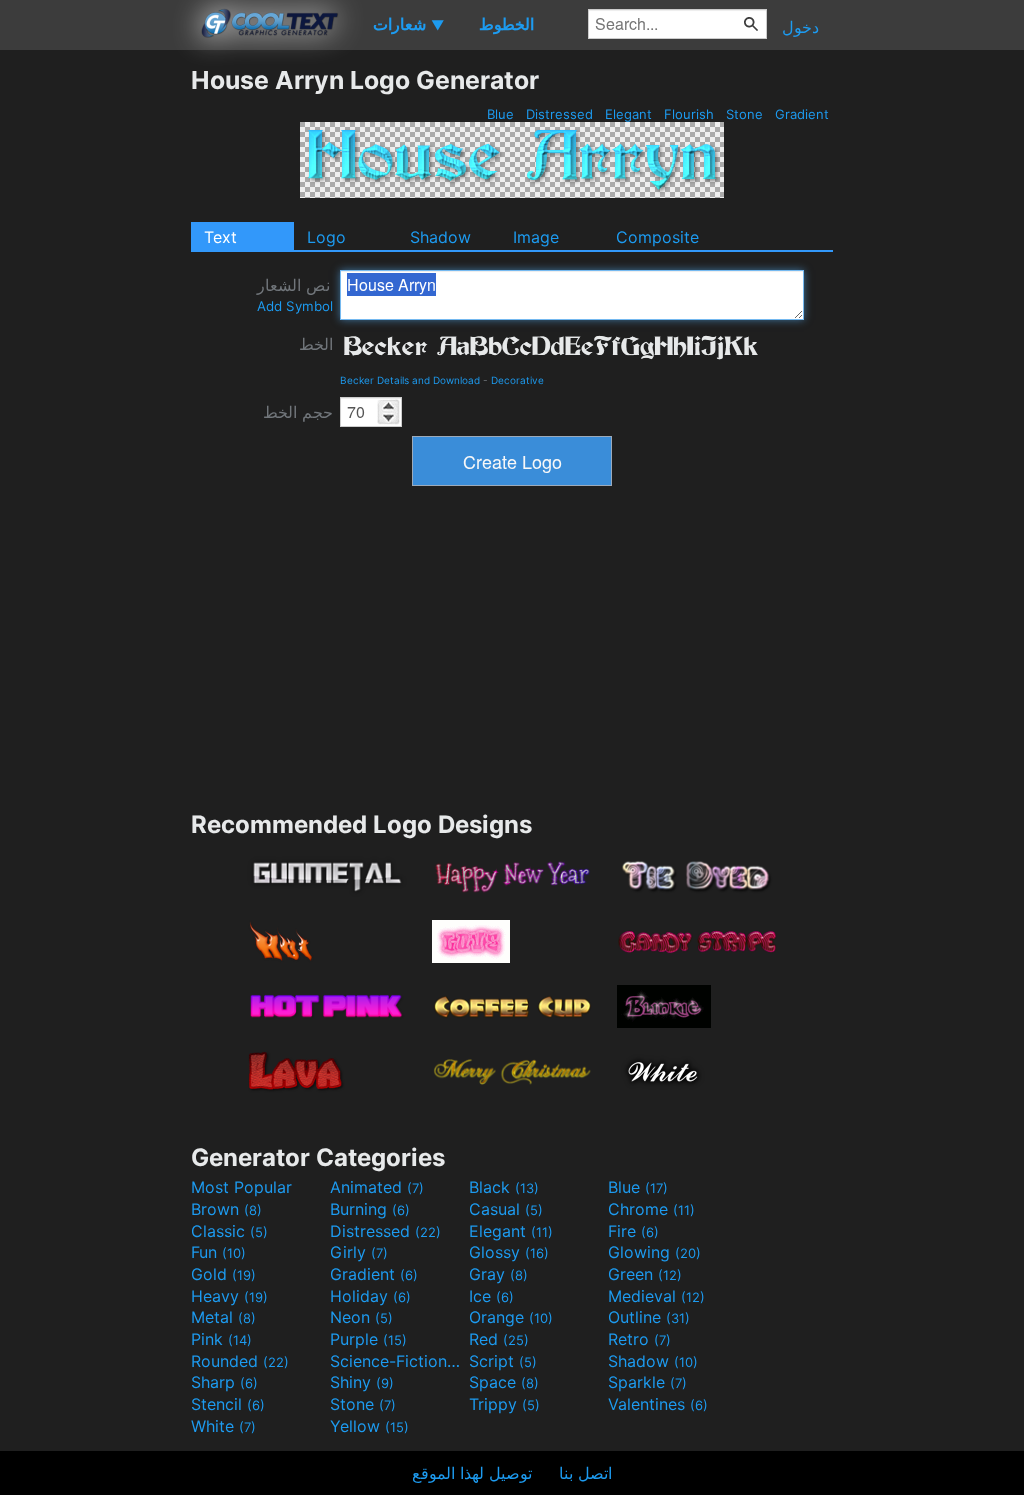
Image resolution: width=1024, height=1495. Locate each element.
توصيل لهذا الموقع (472, 1473)
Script (503, 1361)
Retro (639, 1339)
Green (645, 1274)
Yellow (369, 1426)
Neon (361, 1317)
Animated (377, 1187)
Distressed (559, 114)
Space (504, 1382)
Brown (226, 1209)
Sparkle (647, 1382)
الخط (316, 344)
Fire (633, 1231)
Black (504, 1187)
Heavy (229, 1296)
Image (536, 237)
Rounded (240, 1361)
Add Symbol (295, 306)
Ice (491, 1296)
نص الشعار (295, 294)
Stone (744, 114)
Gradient (802, 114)
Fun (218, 1252)
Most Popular (241, 1187)
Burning (370, 1209)
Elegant (628, 114)
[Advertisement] (95, 365)
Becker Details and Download (410, 380)
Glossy (509, 1252)
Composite (657, 237)
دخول (800, 27)
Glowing (654, 1252)
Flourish (689, 114)
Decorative (517, 380)
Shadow (440, 237)
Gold (223, 1274)
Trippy (504, 1404)
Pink (221, 1339)
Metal (223, 1317)
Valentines (658, 1404)
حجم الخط (298, 412)
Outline (649, 1317)
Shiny (362, 1382)
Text (220, 237)
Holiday (370, 1296)
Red (499, 1339)
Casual (506, 1209)
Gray (498, 1274)
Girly (359, 1252)
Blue (500, 114)
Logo (326, 237)
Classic (229, 1231)
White (223, 1426)
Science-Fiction (397, 1361)
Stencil (228, 1404)
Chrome (651, 1209)
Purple (368, 1339)
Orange (511, 1317)
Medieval (656, 1296)
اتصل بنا (585, 1473)
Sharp (224, 1382)
